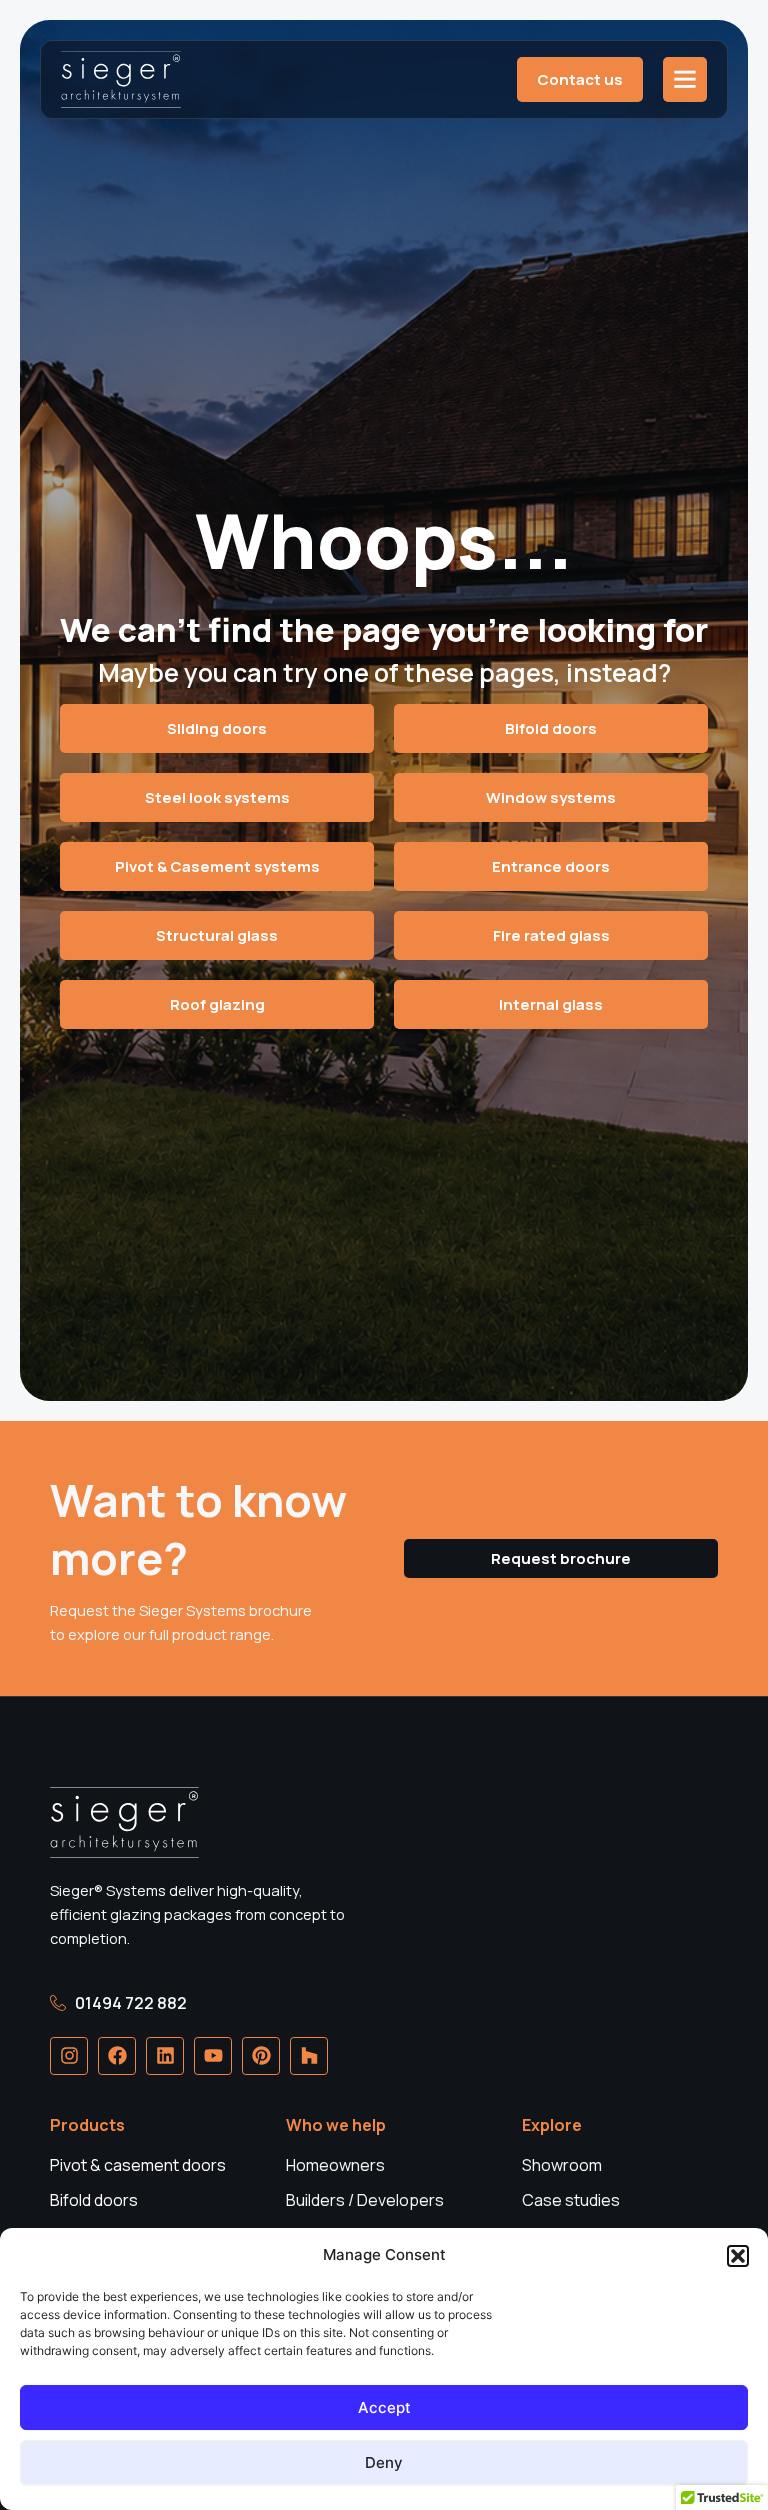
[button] (738, 2256)
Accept (384, 2407)
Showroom (562, 2165)
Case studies (571, 2200)
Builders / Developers (365, 2200)
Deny (384, 2462)
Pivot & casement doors (138, 2165)
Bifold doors (94, 2200)
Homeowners (335, 2165)
